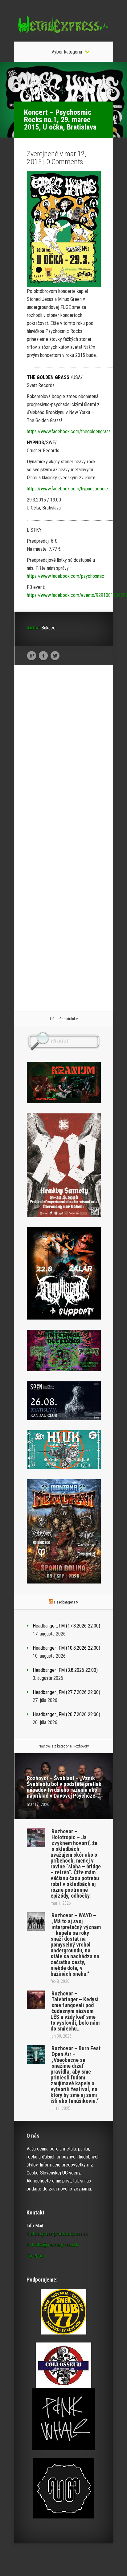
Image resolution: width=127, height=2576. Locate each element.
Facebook (43, 656)
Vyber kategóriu (67, 52)
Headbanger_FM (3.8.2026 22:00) (65, 1670)
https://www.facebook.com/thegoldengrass (69, 431)
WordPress (99, 2560)
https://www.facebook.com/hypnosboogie (67, 489)
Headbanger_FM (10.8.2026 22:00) (66, 1648)
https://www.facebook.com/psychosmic (66, 576)
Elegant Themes (53, 2560)
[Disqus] (64, 765)
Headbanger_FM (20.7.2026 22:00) (66, 1714)
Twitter (55, 656)
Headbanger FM (66, 1602)
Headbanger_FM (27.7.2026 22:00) (66, 1692)
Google (32, 656)
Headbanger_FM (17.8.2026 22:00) (66, 1626)
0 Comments (65, 162)
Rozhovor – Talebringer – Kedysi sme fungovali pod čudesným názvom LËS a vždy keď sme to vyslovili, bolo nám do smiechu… (75, 2011)
